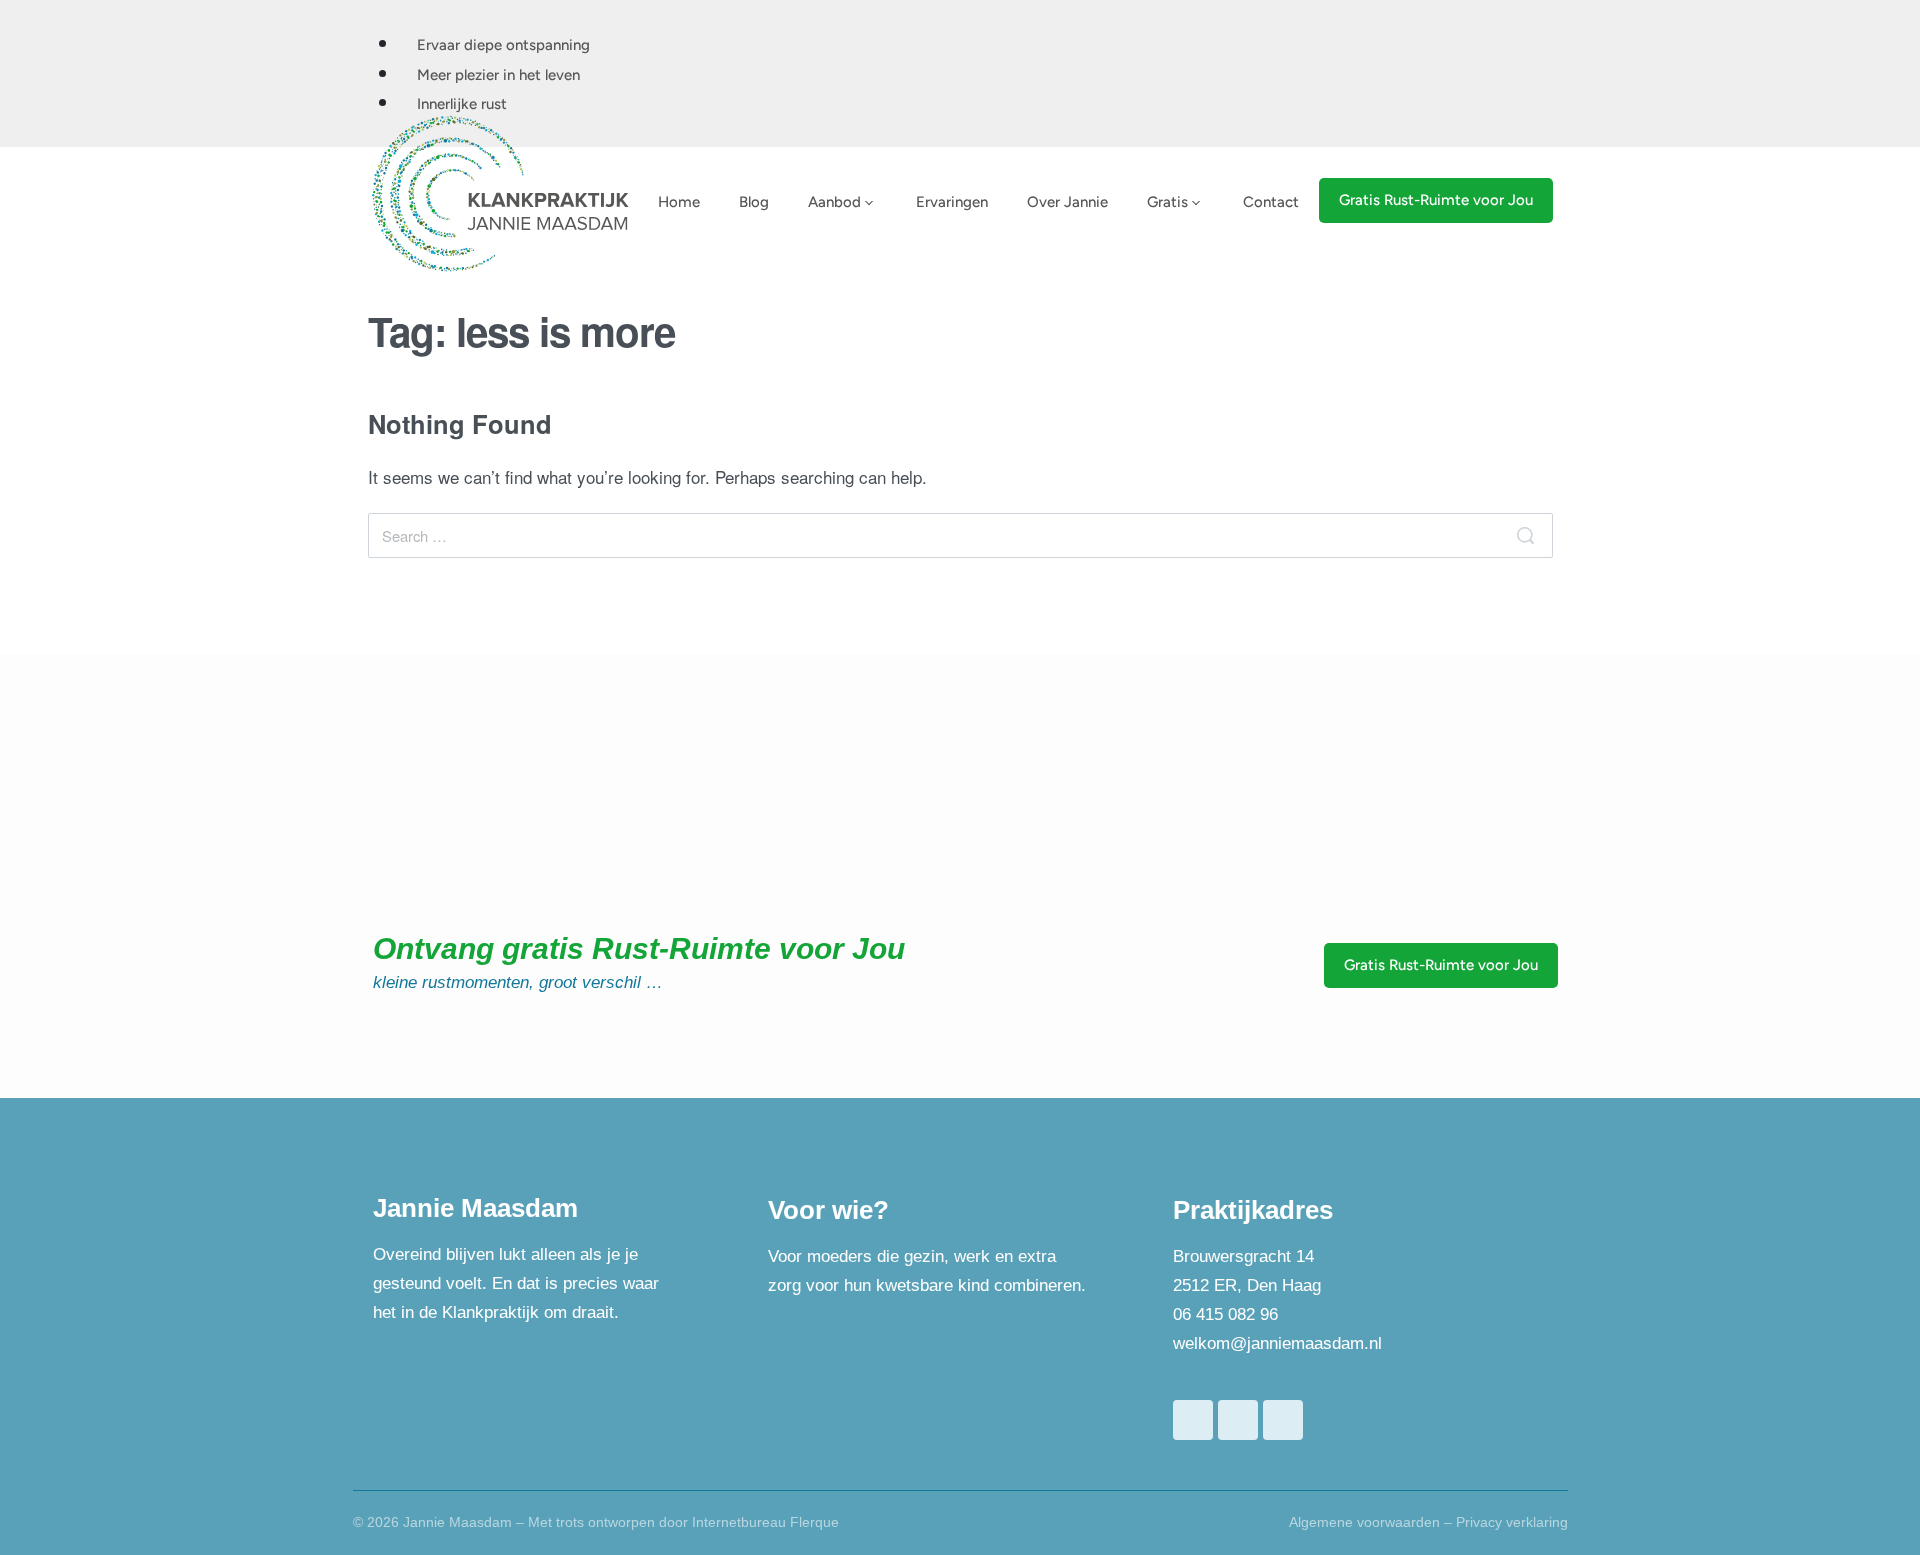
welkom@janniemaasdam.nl (1277, 1343)
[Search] (1525, 536)
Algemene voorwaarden (1364, 1522)
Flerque (814, 1522)
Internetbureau (739, 1522)
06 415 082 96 (1225, 1314)
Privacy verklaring (1512, 1522)
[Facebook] (1193, 1420)
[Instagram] (1283, 1420)
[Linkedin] (1238, 1420)
